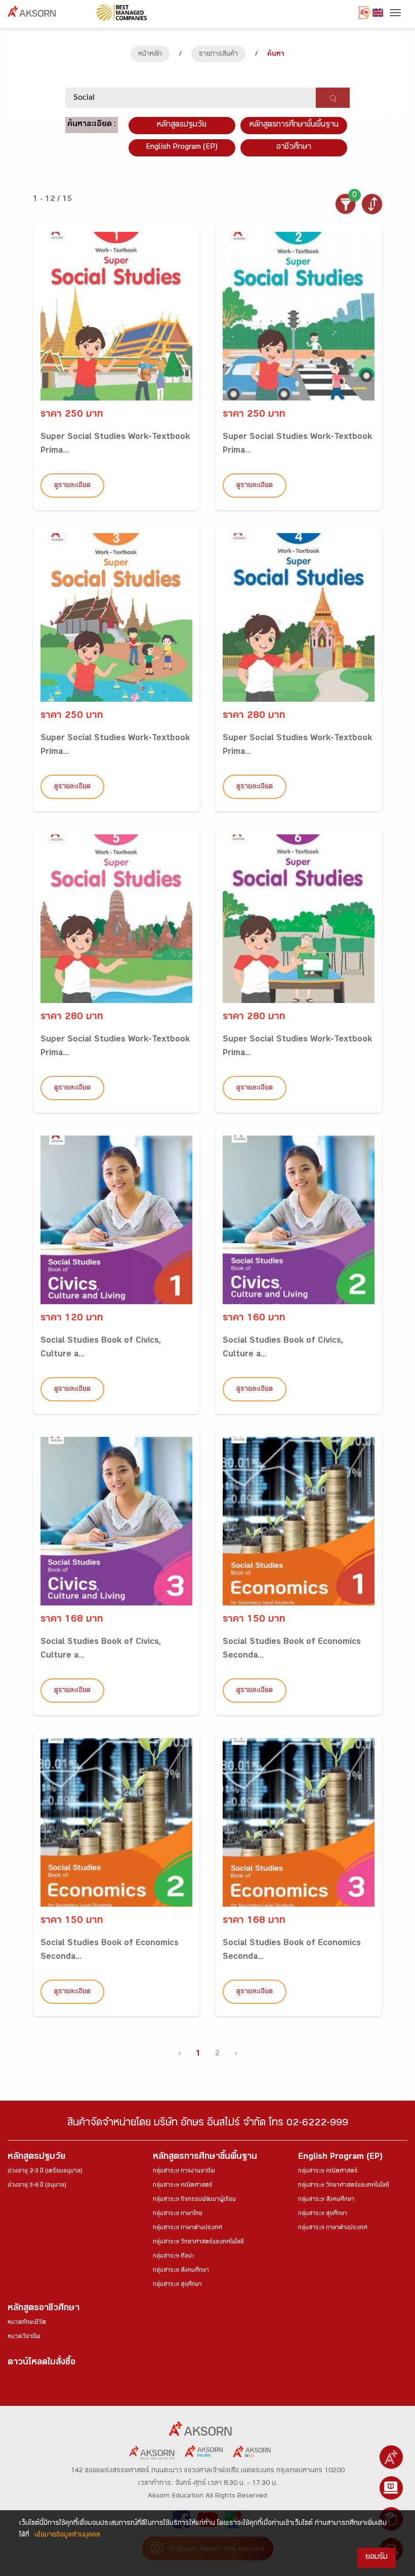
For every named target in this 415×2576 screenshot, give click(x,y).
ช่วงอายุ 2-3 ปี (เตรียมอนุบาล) (45, 2171)
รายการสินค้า (218, 55)
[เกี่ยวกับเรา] (391, 2457)
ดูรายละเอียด (72, 486)
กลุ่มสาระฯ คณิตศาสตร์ (183, 2186)
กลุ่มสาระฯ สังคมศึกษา (181, 2271)
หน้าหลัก (150, 55)
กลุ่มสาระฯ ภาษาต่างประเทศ (188, 2228)
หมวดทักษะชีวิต (27, 2323)
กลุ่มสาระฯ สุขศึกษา (177, 2285)
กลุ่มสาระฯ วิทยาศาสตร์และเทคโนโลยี (198, 2242)
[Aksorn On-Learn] (391, 2488)
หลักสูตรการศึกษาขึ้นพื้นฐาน (205, 2158)
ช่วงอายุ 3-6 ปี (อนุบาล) (37, 2186)
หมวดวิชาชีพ (24, 2337)
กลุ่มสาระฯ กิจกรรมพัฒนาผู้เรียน (194, 2200)
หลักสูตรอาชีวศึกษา (44, 2309)
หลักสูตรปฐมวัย (36, 2158)
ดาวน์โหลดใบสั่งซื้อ (41, 2363)
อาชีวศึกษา (294, 148)
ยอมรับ (377, 2558)
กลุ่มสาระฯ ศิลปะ (173, 2257)
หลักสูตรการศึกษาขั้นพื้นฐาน (294, 125)
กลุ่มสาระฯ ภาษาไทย (178, 2214)
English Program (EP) (182, 148)
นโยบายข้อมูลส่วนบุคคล (67, 2535)
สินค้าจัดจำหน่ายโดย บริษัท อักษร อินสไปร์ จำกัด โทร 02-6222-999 (208, 2124)
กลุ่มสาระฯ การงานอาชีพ (184, 2171)
